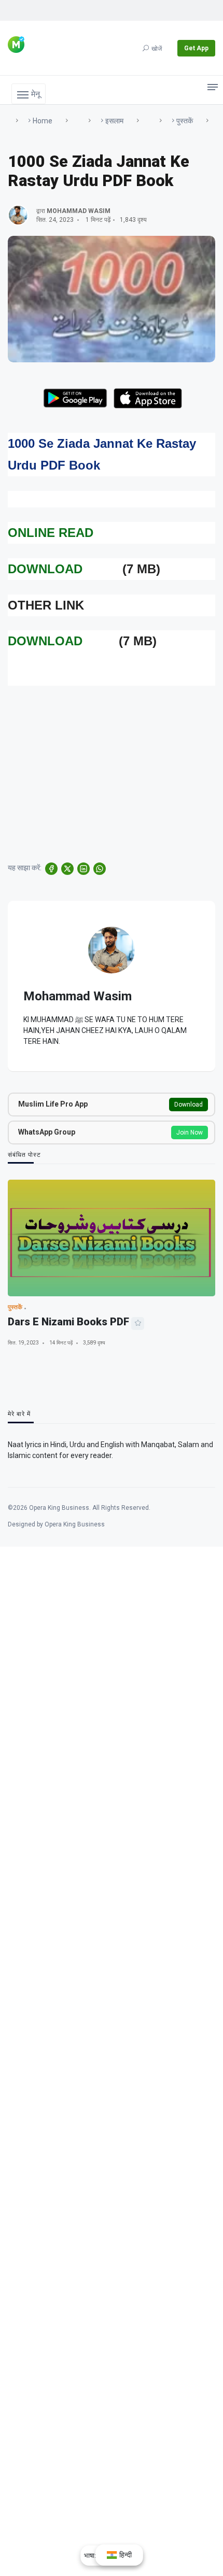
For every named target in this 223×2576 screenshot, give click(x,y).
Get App (196, 48)
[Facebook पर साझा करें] (51, 869)
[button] (29, 94)
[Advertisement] (112, 766)
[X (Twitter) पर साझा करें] (67, 869)
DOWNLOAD (45, 569)
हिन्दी (125, 2555)
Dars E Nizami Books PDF (68, 1322)
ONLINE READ (51, 533)
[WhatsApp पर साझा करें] (100, 869)
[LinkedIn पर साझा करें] (83, 869)
